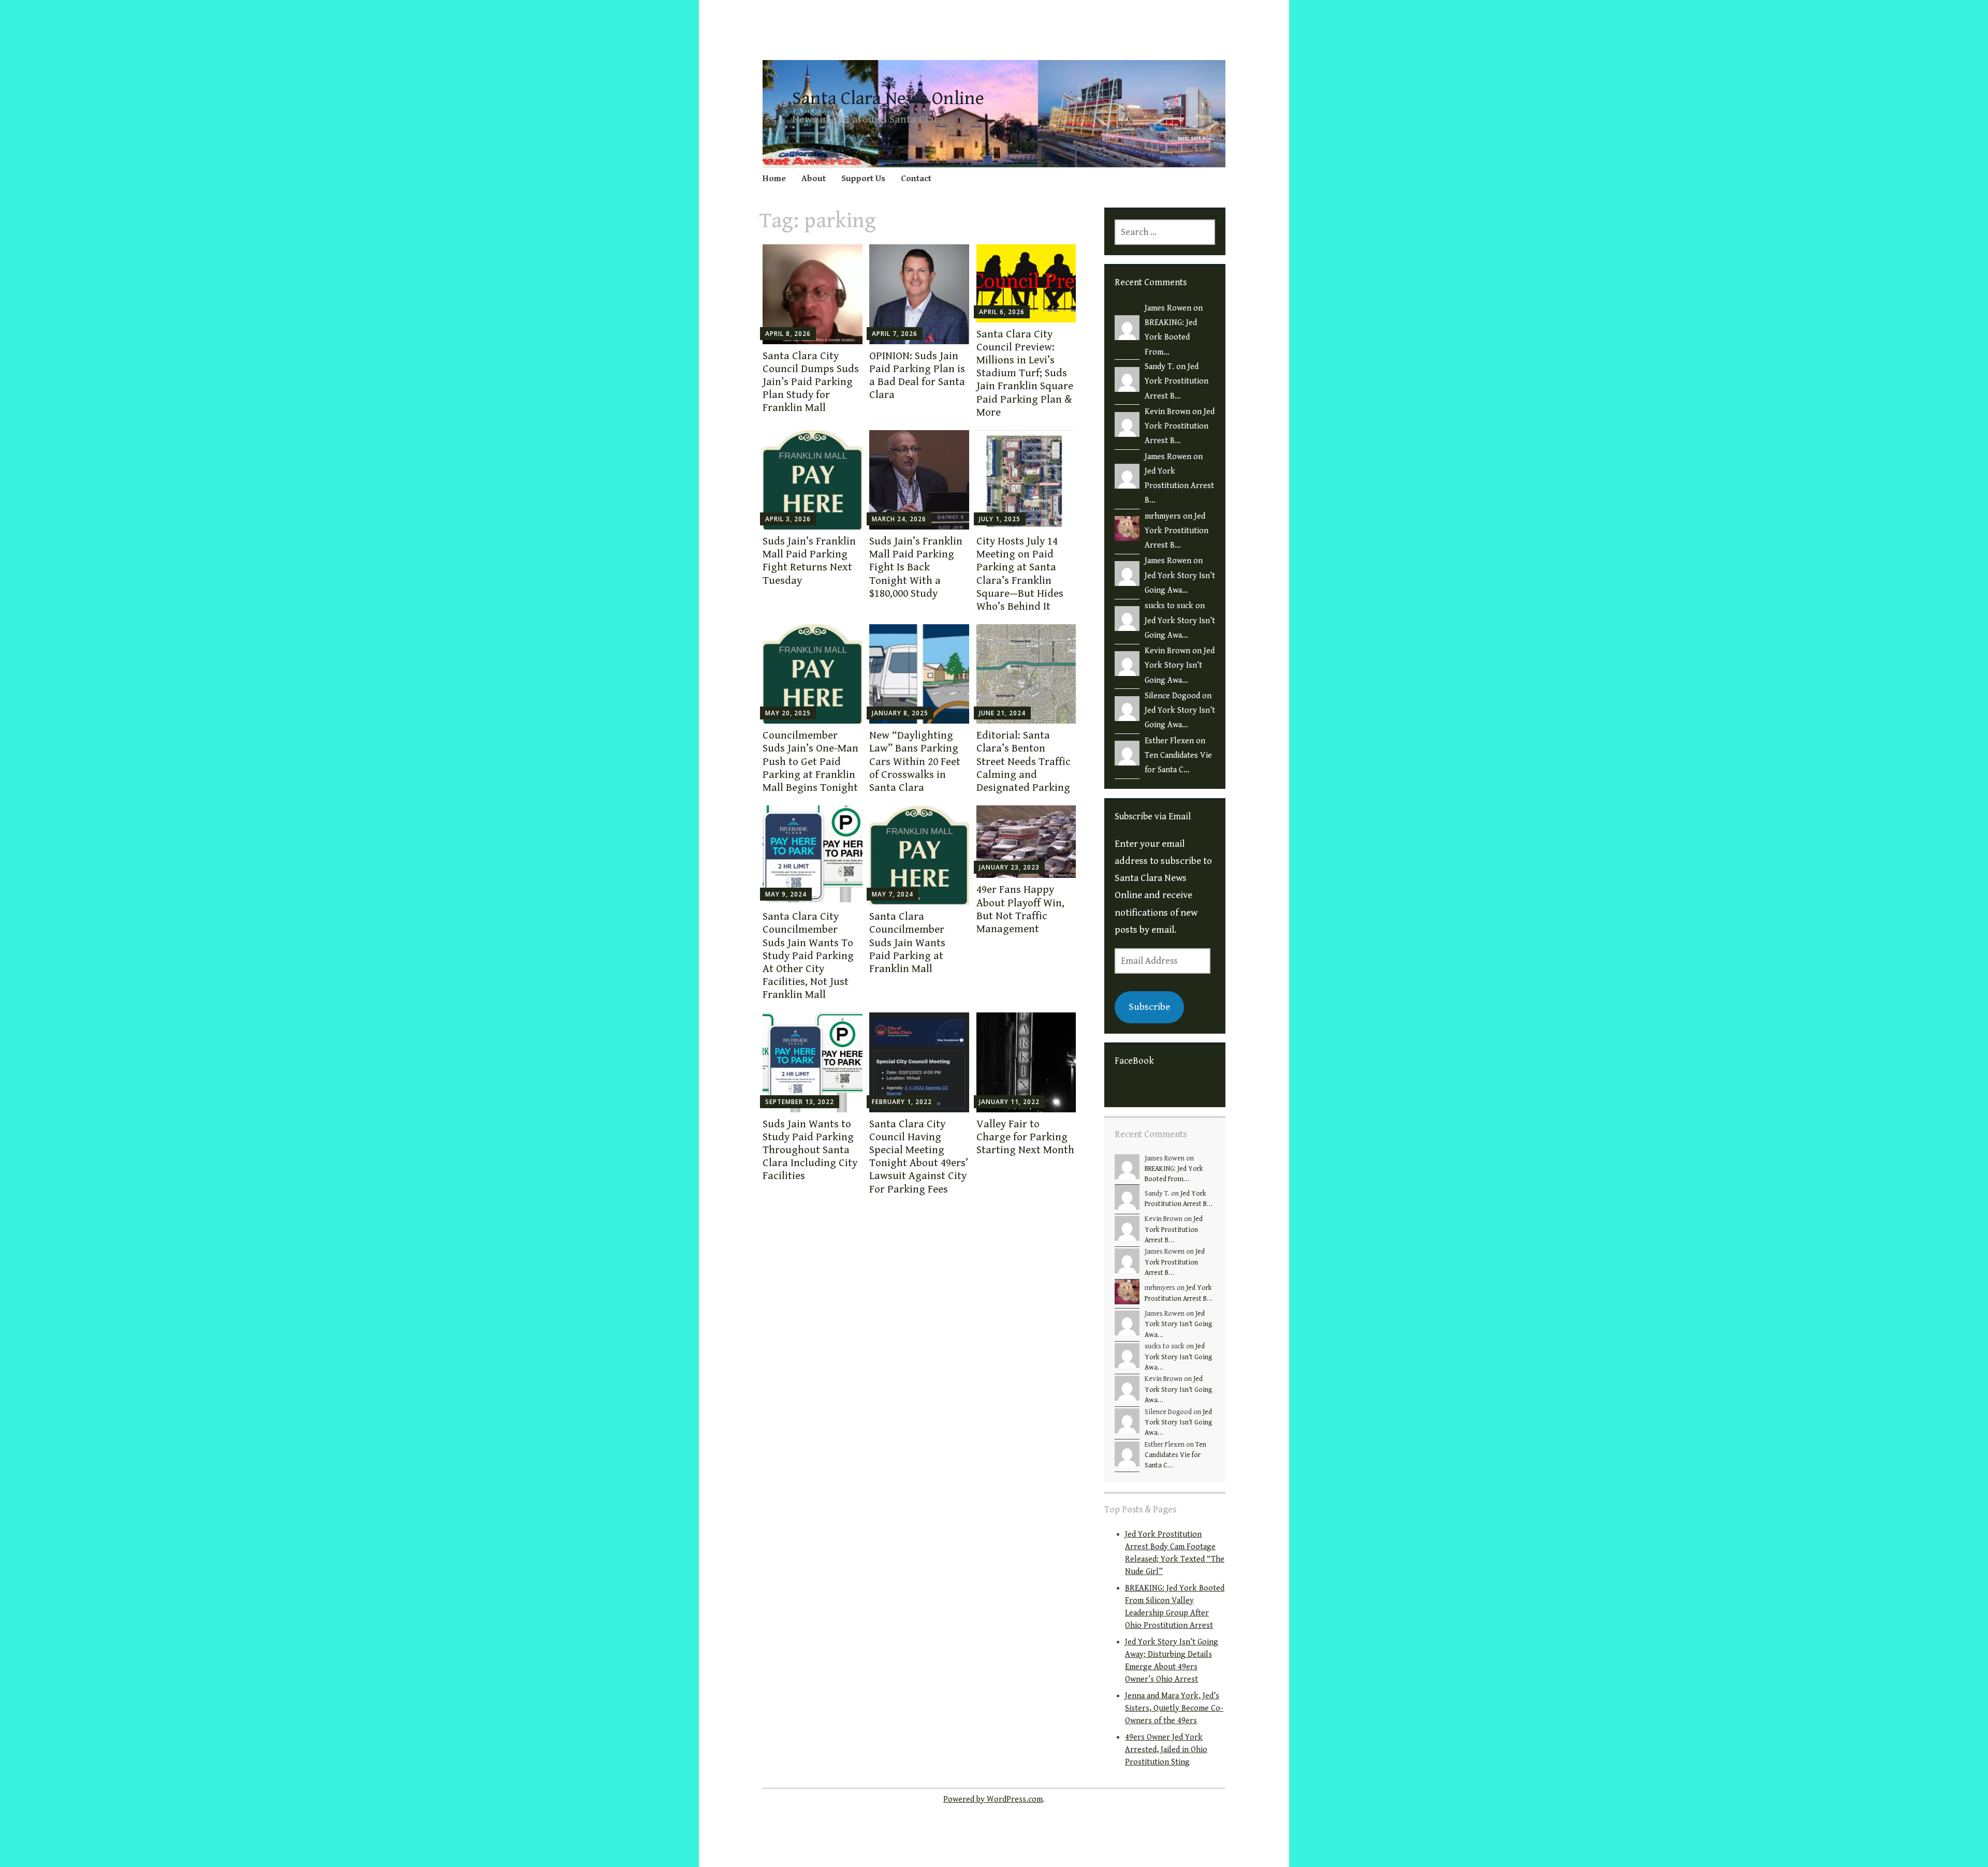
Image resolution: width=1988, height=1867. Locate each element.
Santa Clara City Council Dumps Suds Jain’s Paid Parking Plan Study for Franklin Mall (811, 382)
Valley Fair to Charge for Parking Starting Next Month (1025, 1137)
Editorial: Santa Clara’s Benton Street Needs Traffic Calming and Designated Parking (1024, 762)
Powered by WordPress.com (993, 1799)
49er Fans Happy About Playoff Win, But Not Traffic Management (1020, 909)
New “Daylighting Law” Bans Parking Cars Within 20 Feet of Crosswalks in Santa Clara (915, 762)
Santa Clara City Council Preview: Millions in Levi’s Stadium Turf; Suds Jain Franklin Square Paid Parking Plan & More (1025, 373)
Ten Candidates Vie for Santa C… (1175, 1455)
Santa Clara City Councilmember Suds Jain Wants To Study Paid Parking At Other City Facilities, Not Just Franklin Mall (808, 956)
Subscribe (1149, 1007)
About (814, 179)
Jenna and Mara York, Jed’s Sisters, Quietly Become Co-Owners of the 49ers (1174, 1708)
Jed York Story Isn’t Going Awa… (1180, 666)
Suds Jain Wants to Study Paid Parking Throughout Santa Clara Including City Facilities (810, 1150)
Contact (916, 179)
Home (774, 179)
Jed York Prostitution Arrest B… (1176, 381)
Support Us (863, 179)
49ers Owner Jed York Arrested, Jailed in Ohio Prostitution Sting (1166, 1750)
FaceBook (1134, 1061)
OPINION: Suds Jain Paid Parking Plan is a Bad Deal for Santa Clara (917, 376)
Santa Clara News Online (888, 99)
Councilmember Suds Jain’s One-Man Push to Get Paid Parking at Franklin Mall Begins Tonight (810, 762)
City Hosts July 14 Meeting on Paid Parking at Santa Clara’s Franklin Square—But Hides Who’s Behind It (1020, 574)
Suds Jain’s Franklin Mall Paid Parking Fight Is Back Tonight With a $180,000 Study (916, 568)
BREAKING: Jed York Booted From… (1171, 337)
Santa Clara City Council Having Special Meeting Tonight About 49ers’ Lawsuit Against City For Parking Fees (919, 1157)
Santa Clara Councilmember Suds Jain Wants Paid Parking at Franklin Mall (907, 943)
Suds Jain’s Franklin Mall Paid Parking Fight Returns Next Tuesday (809, 561)
